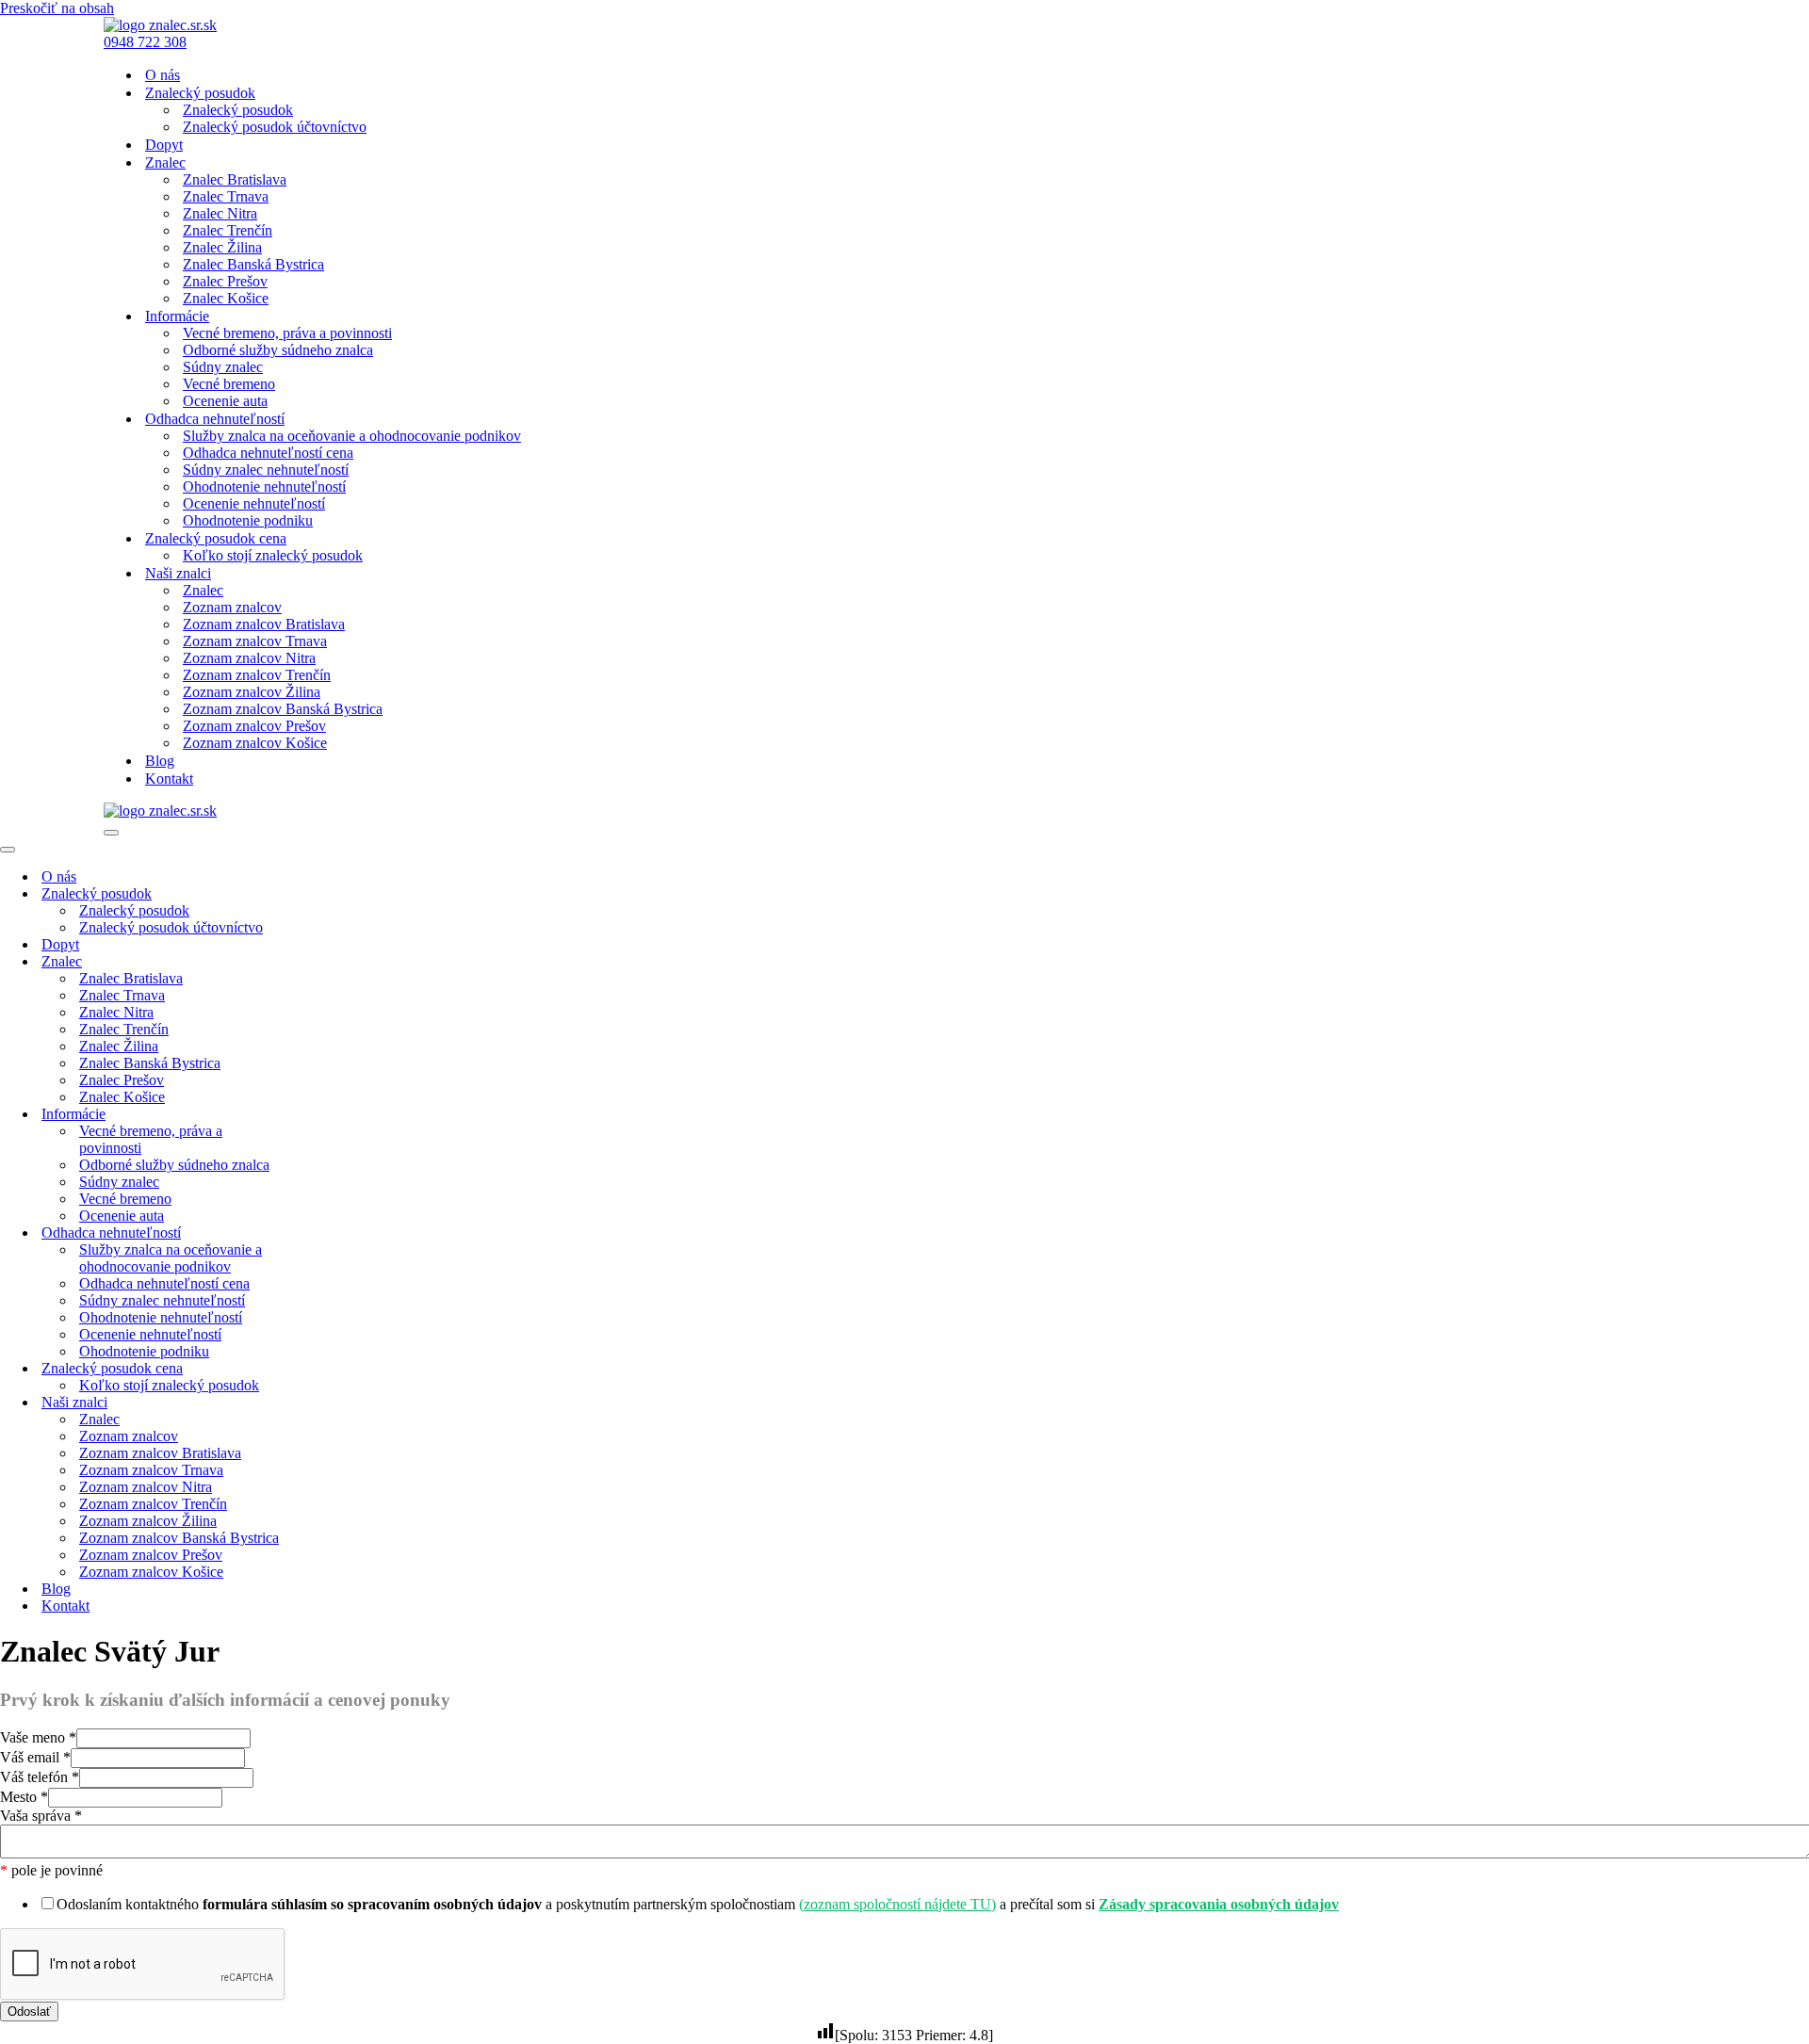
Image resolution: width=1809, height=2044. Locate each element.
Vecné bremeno (229, 384)
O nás (163, 75)
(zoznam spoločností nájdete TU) (897, 1904)
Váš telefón (40, 1777)
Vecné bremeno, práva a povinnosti (287, 333)
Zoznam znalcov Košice (255, 743)
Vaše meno (38, 1737)
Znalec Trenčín (228, 230)
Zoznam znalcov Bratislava (264, 624)
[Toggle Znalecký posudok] (330, 894)
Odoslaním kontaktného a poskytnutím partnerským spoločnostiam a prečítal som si (698, 1904)
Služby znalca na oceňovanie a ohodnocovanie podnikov (352, 436)
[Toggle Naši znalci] (330, 1403)
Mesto (24, 1797)
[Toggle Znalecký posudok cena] (330, 1369)
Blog (160, 761)
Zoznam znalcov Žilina (252, 692)
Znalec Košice (226, 298)
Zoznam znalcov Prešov (254, 726)
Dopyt (164, 145)
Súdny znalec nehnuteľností (266, 470)
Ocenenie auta (225, 401)
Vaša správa (41, 1816)
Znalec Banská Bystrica (253, 264)
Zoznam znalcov (232, 607)
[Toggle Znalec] (330, 962)
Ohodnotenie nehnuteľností (264, 487)
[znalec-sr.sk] (160, 25)
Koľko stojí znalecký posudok (273, 555)
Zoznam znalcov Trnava (255, 641)
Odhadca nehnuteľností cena (268, 453)
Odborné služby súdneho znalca (278, 350)
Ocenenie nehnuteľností (254, 503)
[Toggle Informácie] (330, 1115)
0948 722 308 (145, 42)
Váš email (35, 1757)
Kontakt (169, 779)
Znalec (203, 590)
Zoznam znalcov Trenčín (257, 675)
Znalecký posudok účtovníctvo (275, 127)
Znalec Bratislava (235, 179)
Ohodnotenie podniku (248, 520)
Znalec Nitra (220, 213)
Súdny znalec (223, 367)
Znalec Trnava (226, 196)
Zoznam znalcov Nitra (249, 658)
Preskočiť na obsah (57, 8)
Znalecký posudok (238, 110)
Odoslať (29, 2012)
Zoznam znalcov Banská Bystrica (283, 709)
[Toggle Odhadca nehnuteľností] (330, 1233)
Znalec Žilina (222, 247)
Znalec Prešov (225, 281)
